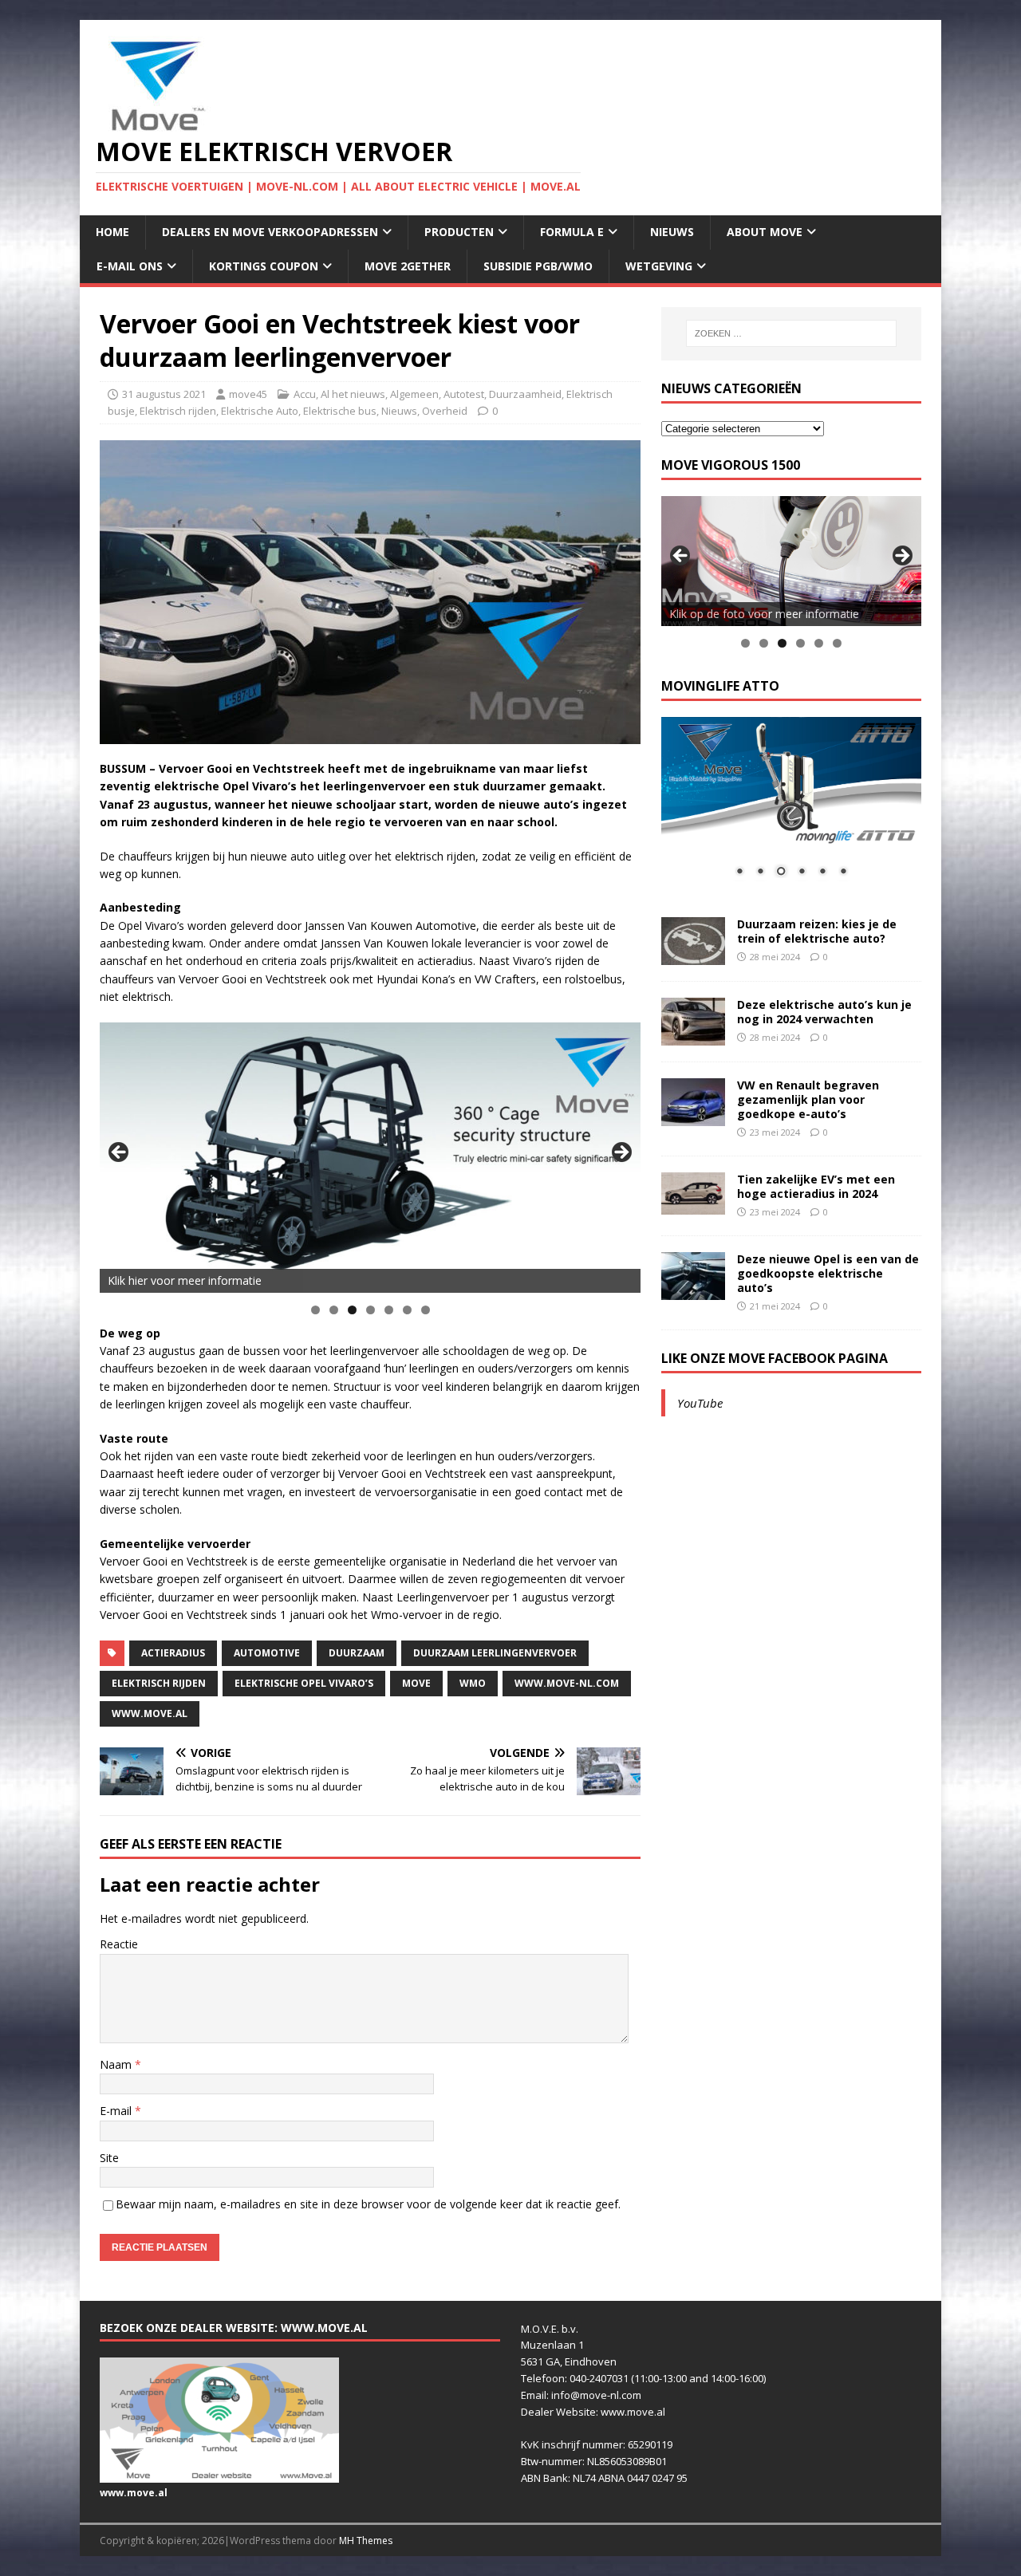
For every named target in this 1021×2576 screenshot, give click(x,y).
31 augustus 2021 (164, 394)
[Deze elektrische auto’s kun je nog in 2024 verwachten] (693, 1036)
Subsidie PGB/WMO (538, 266)
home (112, 232)
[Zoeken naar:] (791, 333)
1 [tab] (315, 1310)
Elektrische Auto (260, 411)
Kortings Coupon (264, 266)
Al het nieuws (353, 394)
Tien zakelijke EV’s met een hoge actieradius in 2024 (816, 1186)
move (416, 1683)
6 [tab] (407, 1310)
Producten (459, 232)
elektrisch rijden (159, 1683)
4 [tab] (371, 1310)
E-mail (117, 2111)
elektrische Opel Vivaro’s (304, 1683)
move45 (248, 394)
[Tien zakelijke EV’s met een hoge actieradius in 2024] (693, 1205)
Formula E (572, 232)
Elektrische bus (340, 411)
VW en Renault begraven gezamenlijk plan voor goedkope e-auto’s (808, 1099)
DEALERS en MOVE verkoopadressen (270, 232)
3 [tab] (352, 1310)
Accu (305, 394)
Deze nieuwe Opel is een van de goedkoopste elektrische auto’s (828, 1273)
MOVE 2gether (408, 266)
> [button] (621, 1153)
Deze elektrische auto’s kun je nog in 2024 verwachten (824, 1012)
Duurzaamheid (525, 394)
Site (109, 2158)
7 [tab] (426, 1310)
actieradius (173, 1653)
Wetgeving (659, 266)
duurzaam (357, 1653)
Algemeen (414, 394)
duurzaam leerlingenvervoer (495, 1653)
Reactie (119, 1944)
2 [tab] (334, 1310)
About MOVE (765, 232)
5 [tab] (389, 1310)
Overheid (445, 411)
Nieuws (672, 232)
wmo (473, 1683)
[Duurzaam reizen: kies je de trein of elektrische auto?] (693, 955)
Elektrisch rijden (178, 411)
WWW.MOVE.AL (150, 1713)
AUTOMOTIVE (267, 1653)
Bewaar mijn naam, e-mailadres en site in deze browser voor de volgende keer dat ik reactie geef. (368, 2204)
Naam (117, 2064)
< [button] (120, 1153)
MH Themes (366, 2541)
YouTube (700, 1403)
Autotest (464, 394)
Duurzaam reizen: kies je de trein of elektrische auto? (817, 931)
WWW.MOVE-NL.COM (567, 1683)
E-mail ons (130, 266)
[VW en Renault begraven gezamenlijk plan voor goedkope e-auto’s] (693, 1116)
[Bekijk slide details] (370, 1158)
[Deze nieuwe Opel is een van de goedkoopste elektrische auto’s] (693, 1290)
